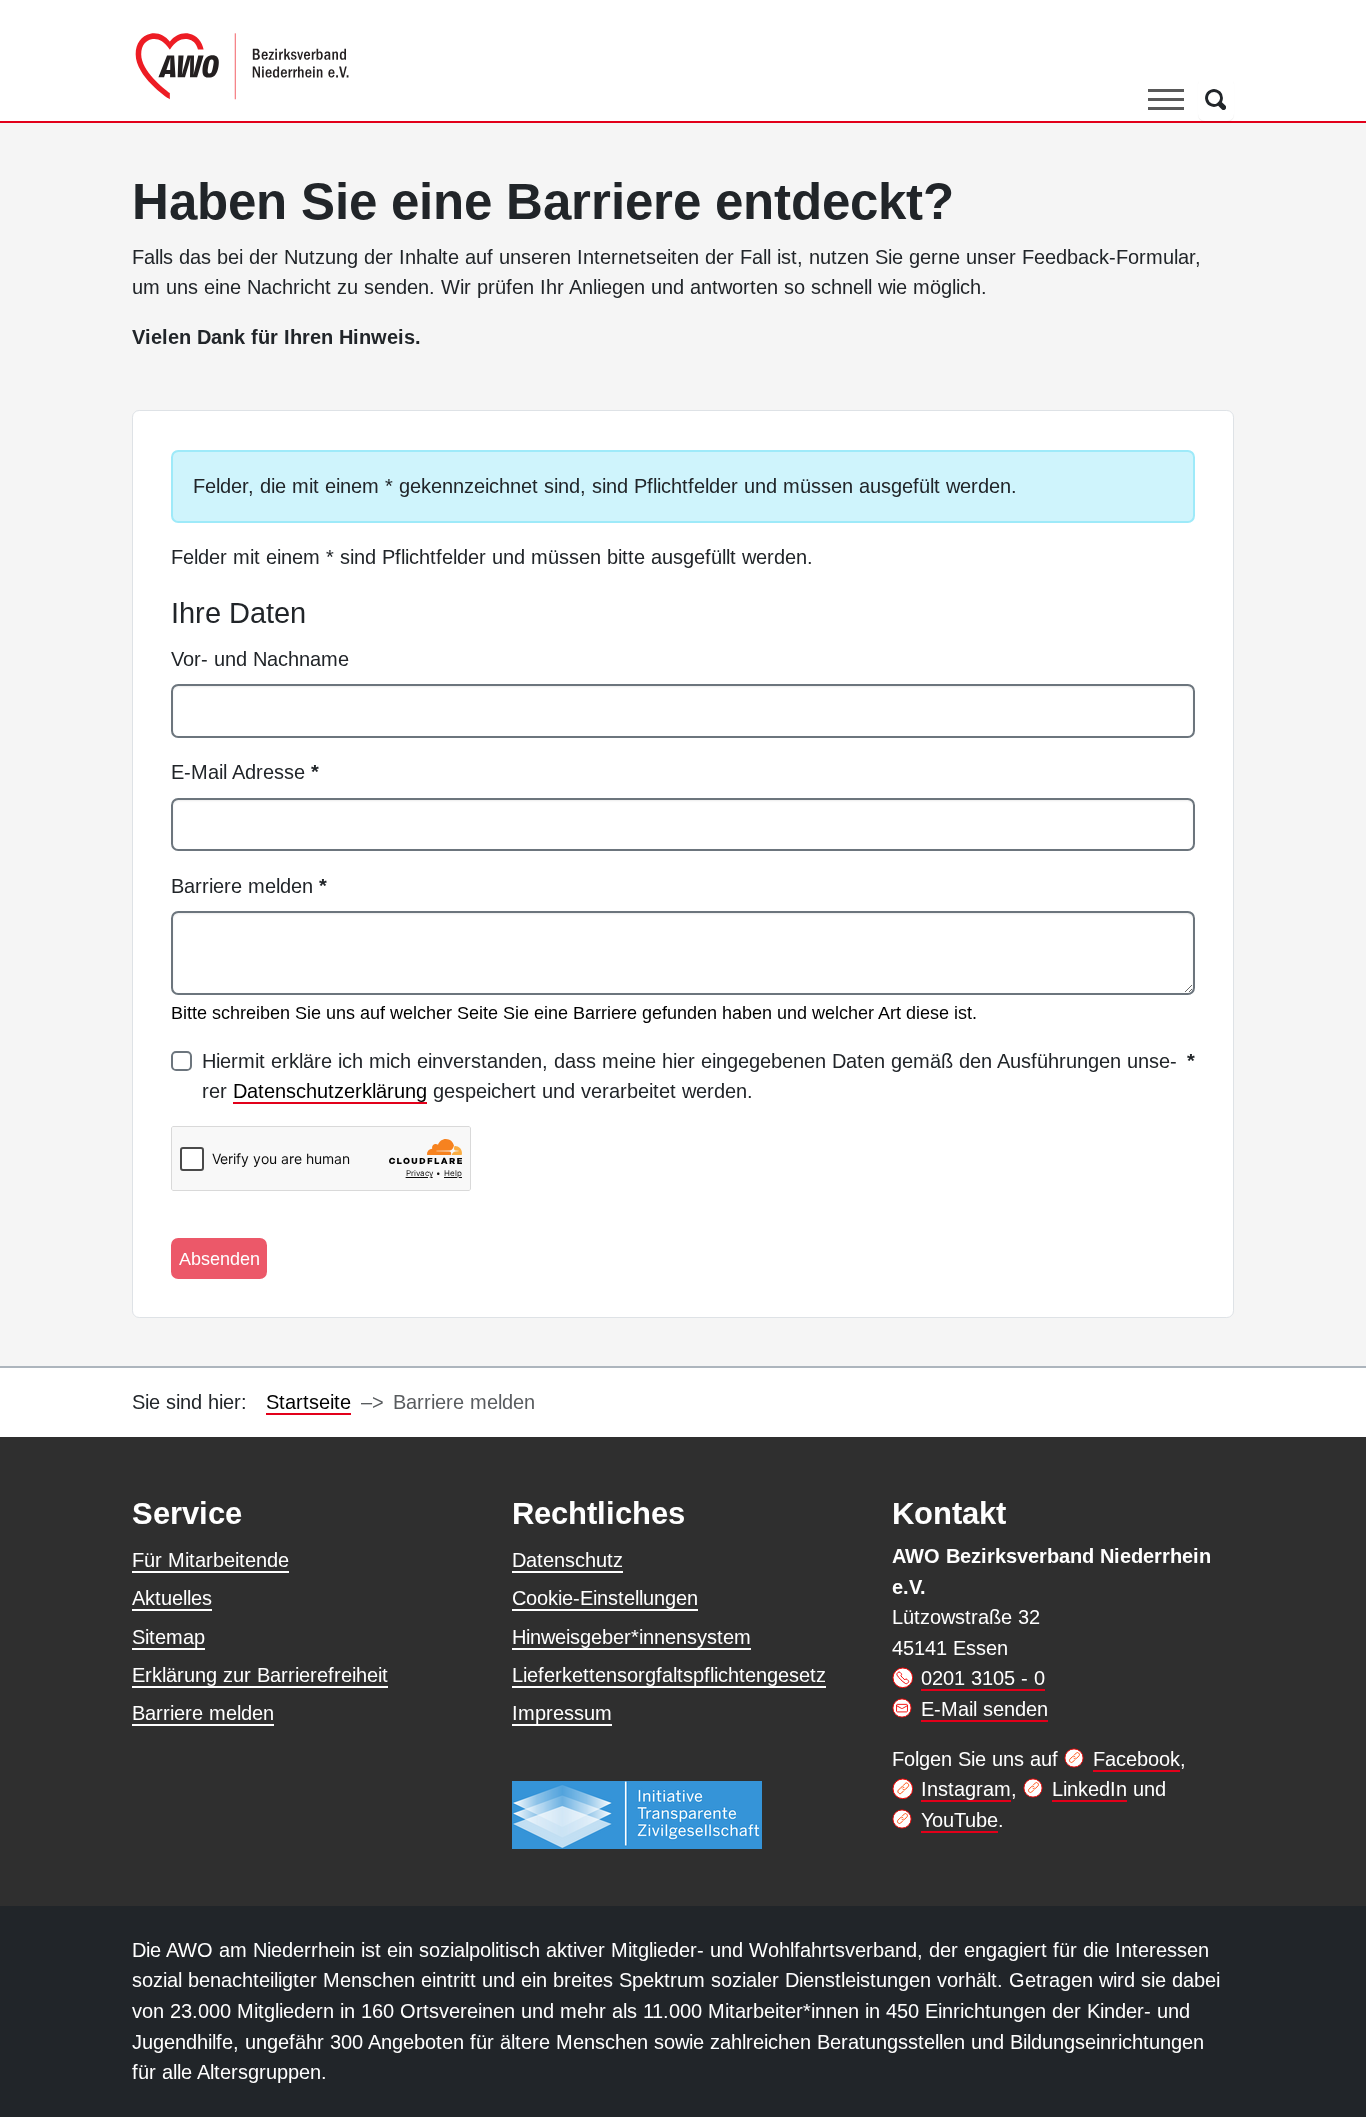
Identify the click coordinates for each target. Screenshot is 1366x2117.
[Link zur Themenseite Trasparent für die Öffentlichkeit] (637, 1814)
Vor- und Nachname (260, 659)
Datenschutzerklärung (330, 1091)
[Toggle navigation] (1166, 99)
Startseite (308, 1402)
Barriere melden (249, 886)
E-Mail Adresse (245, 772)
